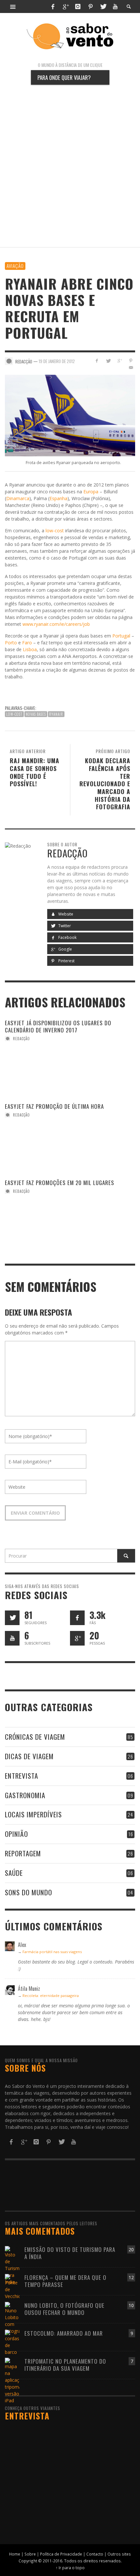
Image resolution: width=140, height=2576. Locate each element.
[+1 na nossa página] (77, 1638)
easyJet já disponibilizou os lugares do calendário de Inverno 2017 (58, 1026)
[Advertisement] (70, 166)
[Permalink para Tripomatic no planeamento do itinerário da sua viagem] (12, 2380)
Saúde (14, 1873)
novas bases (36, 714)
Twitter (64, 926)
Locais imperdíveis (33, 1814)
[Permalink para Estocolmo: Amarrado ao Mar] (12, 2342)
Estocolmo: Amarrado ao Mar (64, 2333)
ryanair (56, 714)
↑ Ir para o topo (70, 2568)
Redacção (21, 1039)
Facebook (67, 937)
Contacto (95, 2554)
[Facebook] (53, 6)
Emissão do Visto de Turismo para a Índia (70, 2253)
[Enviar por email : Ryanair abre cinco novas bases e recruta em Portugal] (11, 691)
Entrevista (21, 1776)
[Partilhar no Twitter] (108, 361)
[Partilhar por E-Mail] (131, 367)
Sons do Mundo (28, 1892)
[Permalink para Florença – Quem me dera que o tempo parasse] (12, 2286)
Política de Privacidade (61, 2554)
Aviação (15, 266)
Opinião (16, 1834)
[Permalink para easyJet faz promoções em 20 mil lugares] (45, 1202)
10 (131, 2305)
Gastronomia (25, 1795)
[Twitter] (103, 6)
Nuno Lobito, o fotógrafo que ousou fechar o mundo (64, 2309)
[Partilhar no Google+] (119, 361)
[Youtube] (115, 6)
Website (65, 914)
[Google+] (65, 6)
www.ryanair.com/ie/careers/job (56, 624)
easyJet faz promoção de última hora (54, 1106)
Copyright (28, 2561)
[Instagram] (78, 6)
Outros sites (119, 2554)
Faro (27, 643)
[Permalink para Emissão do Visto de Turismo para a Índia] (12, 2265)
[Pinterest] (91, 6)
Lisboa (30, 649)
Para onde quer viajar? (64, 77)
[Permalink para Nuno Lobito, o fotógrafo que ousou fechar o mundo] (12, 2317)
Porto (11, 643)
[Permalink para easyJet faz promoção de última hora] (45, 1126)
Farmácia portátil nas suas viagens (52, 1952)
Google (65, 949)
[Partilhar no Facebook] (97, 361)
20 (131, 2249)
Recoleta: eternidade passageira (51, 1995)
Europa (91, 492)
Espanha (58, 498)
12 (131, 2277)
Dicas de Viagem (29, 1756)
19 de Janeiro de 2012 (57, 361)
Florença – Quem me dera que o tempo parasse (65, 2281)
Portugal (121, 636)
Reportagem (23, 1853)
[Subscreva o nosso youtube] (12, 1638)
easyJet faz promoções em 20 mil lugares (60, 1183)
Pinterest (66, 961)
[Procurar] (13, 6)
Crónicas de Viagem (35, 1737)
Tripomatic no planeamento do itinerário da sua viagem (65, 2365)
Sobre (30, 2554)
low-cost (55, 530)
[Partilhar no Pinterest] (131, 361)
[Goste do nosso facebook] (77, 1618)
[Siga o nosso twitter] (12, 1618)
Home (15, 2554)
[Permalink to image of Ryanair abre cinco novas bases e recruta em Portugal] (70, 415)
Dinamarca (18, 498)
